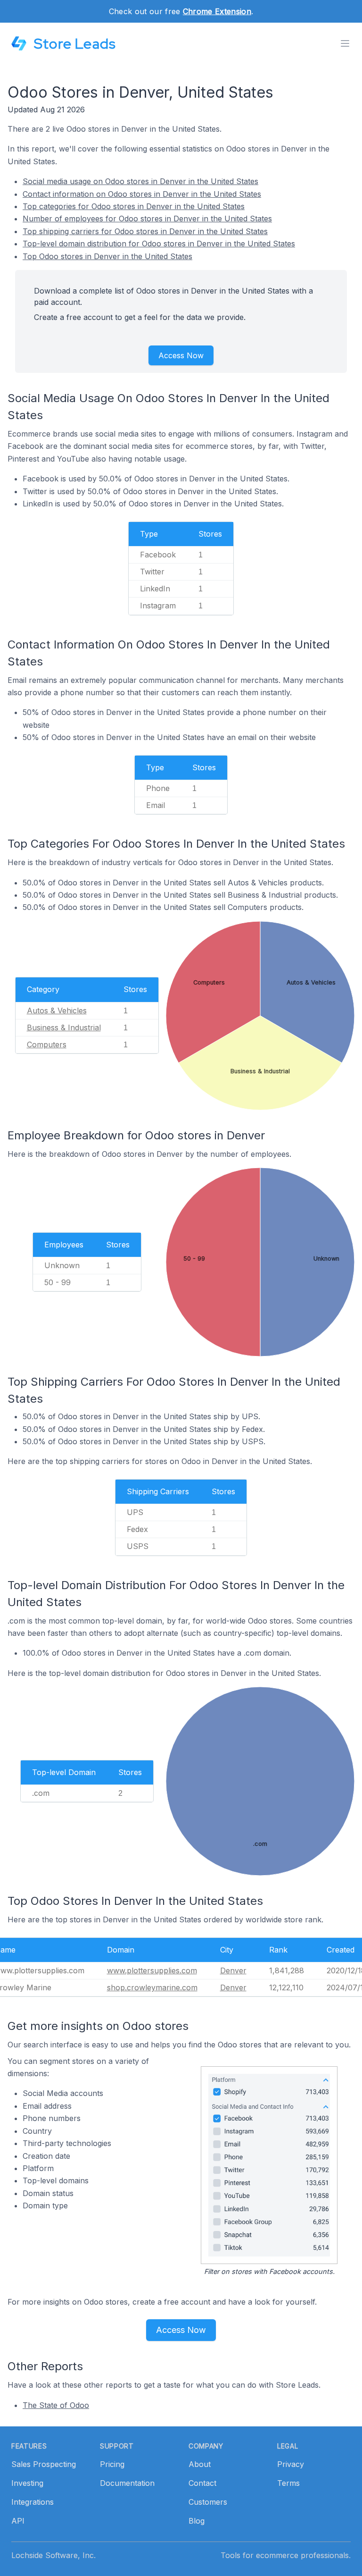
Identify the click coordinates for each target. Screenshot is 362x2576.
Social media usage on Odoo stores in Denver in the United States (140, 181)
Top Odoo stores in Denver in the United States (107, 256)
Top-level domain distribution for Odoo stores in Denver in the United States (159, 244)
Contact (202, 2483)
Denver (233, 1970)
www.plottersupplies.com (152, 1970)
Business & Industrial (64, 1027)
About (200, 2464)
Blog (197, 2521)
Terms (288, 2483)
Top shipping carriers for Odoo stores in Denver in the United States (145, 231)
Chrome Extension (217, 11)
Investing (27, 2483)
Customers (208, 2502)
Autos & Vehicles (57, 1010)
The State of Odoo (56, 2405)
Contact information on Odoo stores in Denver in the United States (142, 194)
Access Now (181, 355)
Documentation (127, 2483)
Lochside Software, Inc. (53, 2555)
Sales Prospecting (44, 2464)
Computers (47, 1044)
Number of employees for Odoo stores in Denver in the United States (147, 219)
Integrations (33, 2502)
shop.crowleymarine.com (152, 1987)
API (18, 2521)
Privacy (291, 2464)
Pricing (112, 2464)
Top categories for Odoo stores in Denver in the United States (134, 206)
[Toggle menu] (345, 43)
